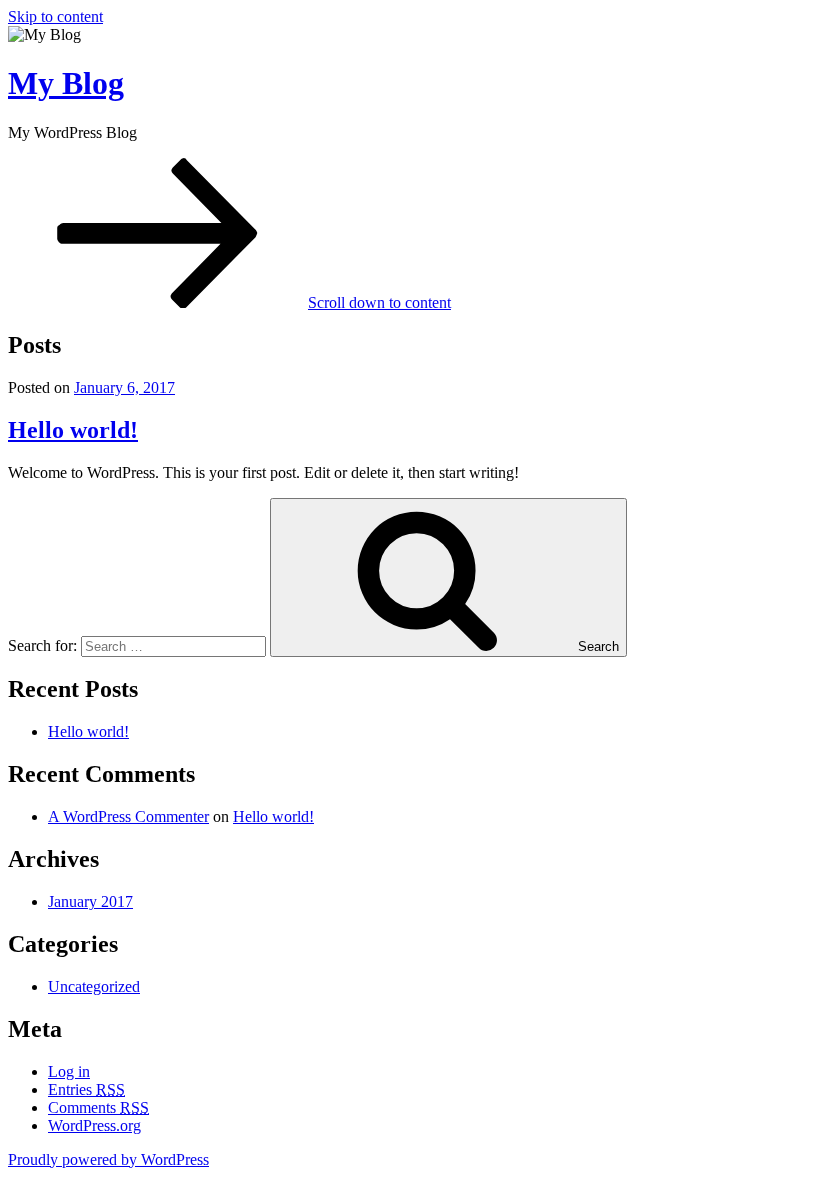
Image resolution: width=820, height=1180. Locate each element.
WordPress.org (94, 1125)
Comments (98, 1107)
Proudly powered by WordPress (108, 1159)
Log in (69, 1071)
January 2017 (90, 901)
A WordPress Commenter (128, 816)
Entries (86, 1089)
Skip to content (55, 16)
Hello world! (73, 430)
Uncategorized (94, 986)
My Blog (66, 83)
